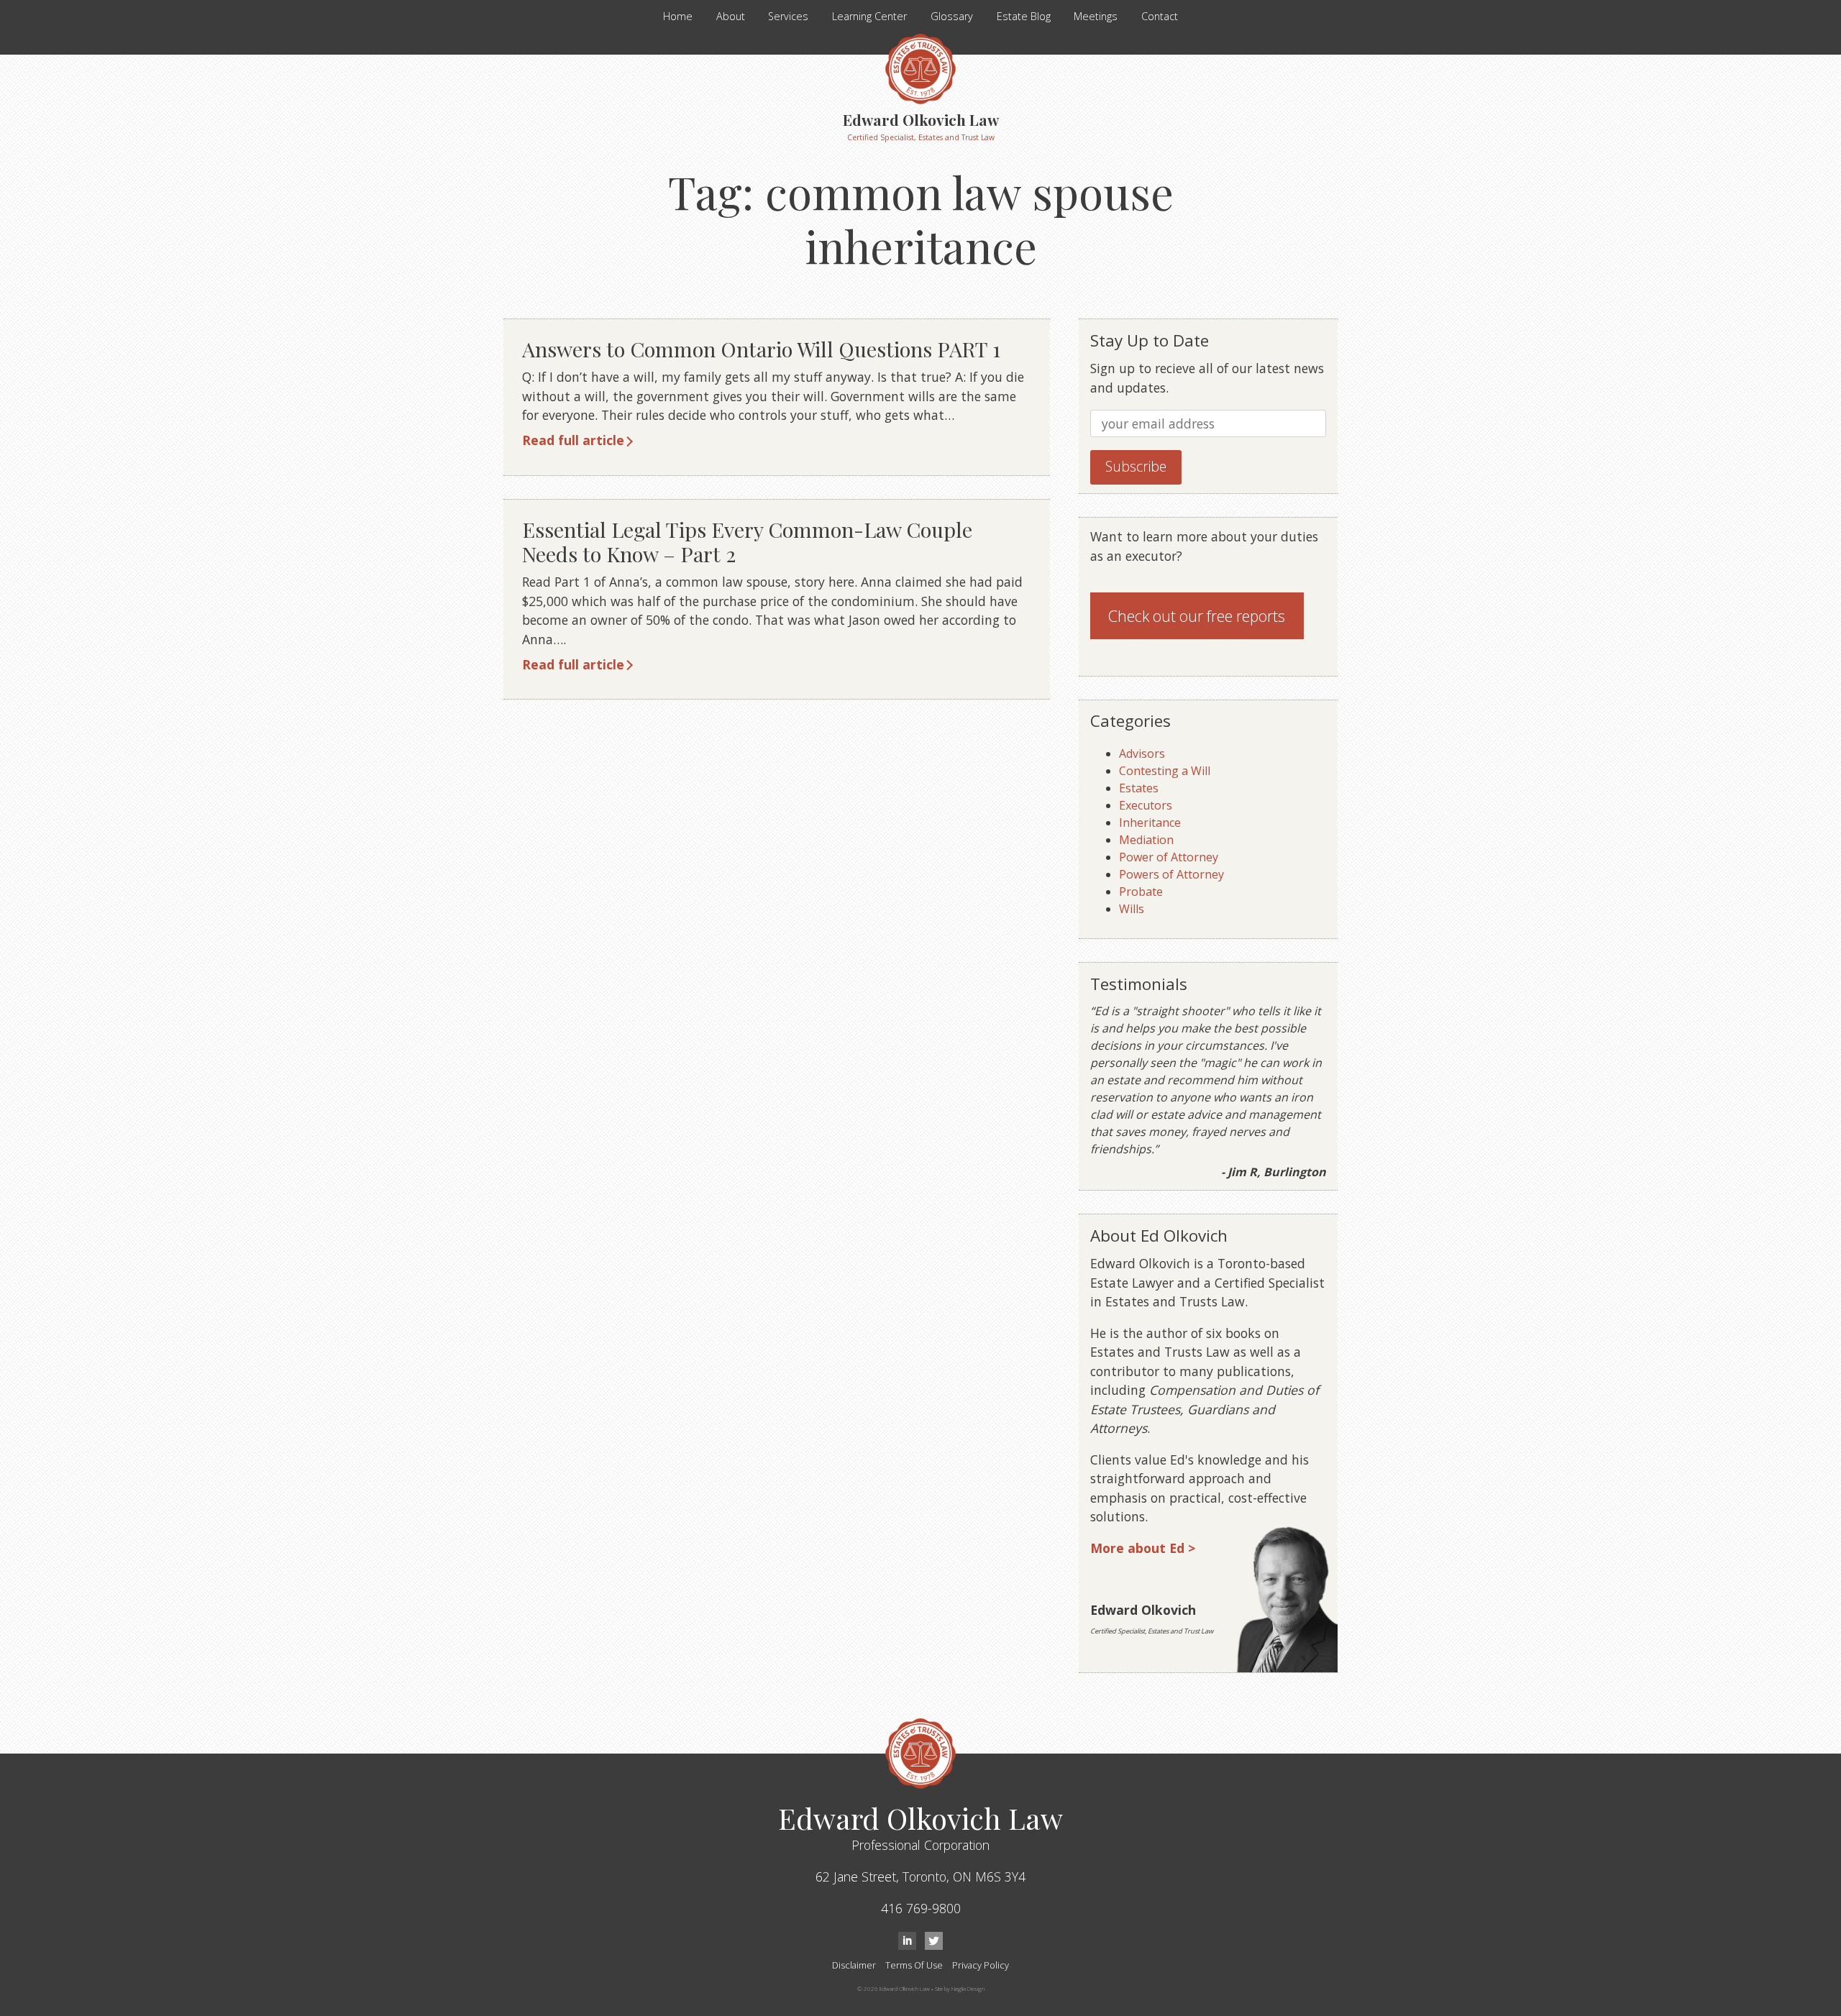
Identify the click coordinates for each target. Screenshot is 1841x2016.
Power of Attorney (1169, 857)
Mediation (1146, 840)
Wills (1132, 909)
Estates (1139, 788)
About (731, 16)
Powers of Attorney (1171, 874)
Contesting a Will (1165, 771)
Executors (1146, 805)
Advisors (1142, 753)
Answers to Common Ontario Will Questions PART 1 (761, 349)
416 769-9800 (921, 1908)
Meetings (1096, 16)
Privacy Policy (981, 1965)
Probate (1141, 892)
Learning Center (869, 16)
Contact (1160, 16)
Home (678, 16)
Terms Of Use (914, 1965)
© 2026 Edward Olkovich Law (894, 1988)
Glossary (952, 16)
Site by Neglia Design (960, 1988)
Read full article (573, 440)
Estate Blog (1024, 16)
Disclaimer (854, 1965)
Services (788, 16)
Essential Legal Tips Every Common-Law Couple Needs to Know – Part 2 (747, 542)
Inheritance (1150, 823)
